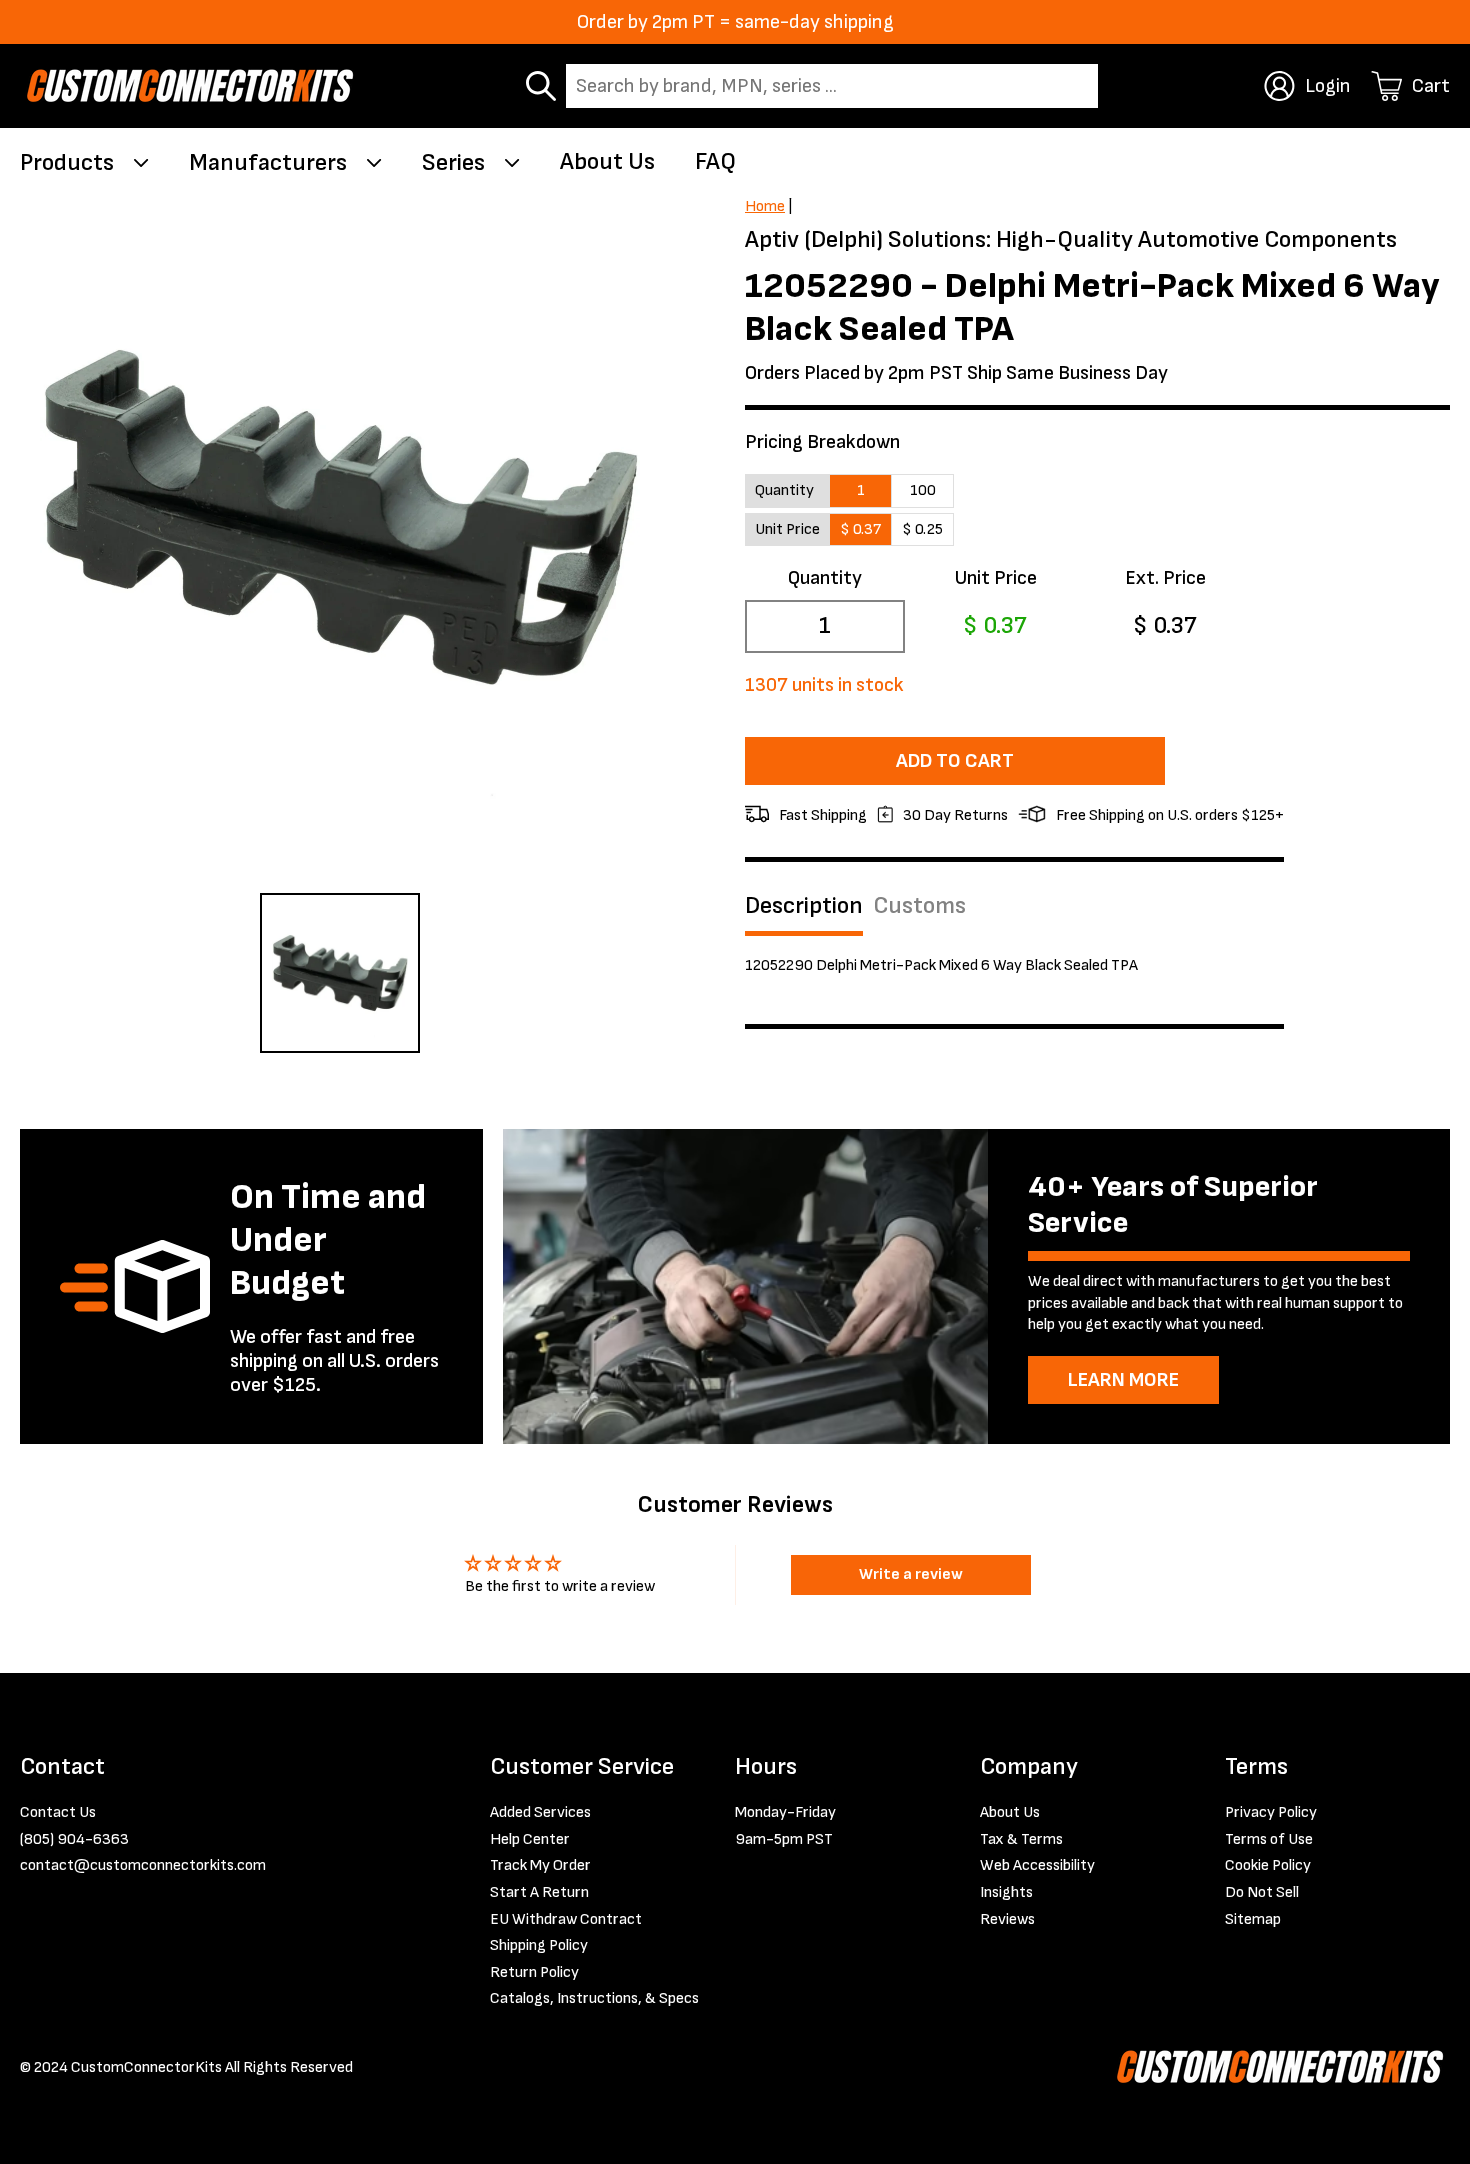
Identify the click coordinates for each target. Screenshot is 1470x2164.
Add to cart (955, 761)
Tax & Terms (1021, 1839)
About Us (607, 161)
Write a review (911, 1574)
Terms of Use (1269, 1839)
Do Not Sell (1262, 1892)
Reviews (1007, 1919)
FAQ (715, 161)
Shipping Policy (539, 1945)
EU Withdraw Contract (566, 1919)
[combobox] (832, 86)
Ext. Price (1165, 578)
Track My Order (540, 1865)
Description (804, 906)
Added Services (540, 1812)
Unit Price (995, 578)
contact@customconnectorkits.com (143, 1865)
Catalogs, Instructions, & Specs (594, 1998)
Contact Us (58, 1812)
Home (765, 206)
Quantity (825, 578)
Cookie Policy (1268, 1865)
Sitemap (1253, 1919)
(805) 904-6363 (74, 1839)
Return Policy (534, 1972)
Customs (919, 906)
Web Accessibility (1037, 1865)
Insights (1006, 1892)
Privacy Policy (1271, 1812)
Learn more (1123, 1380)
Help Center (530, 1839)
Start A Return (539, 1892)
